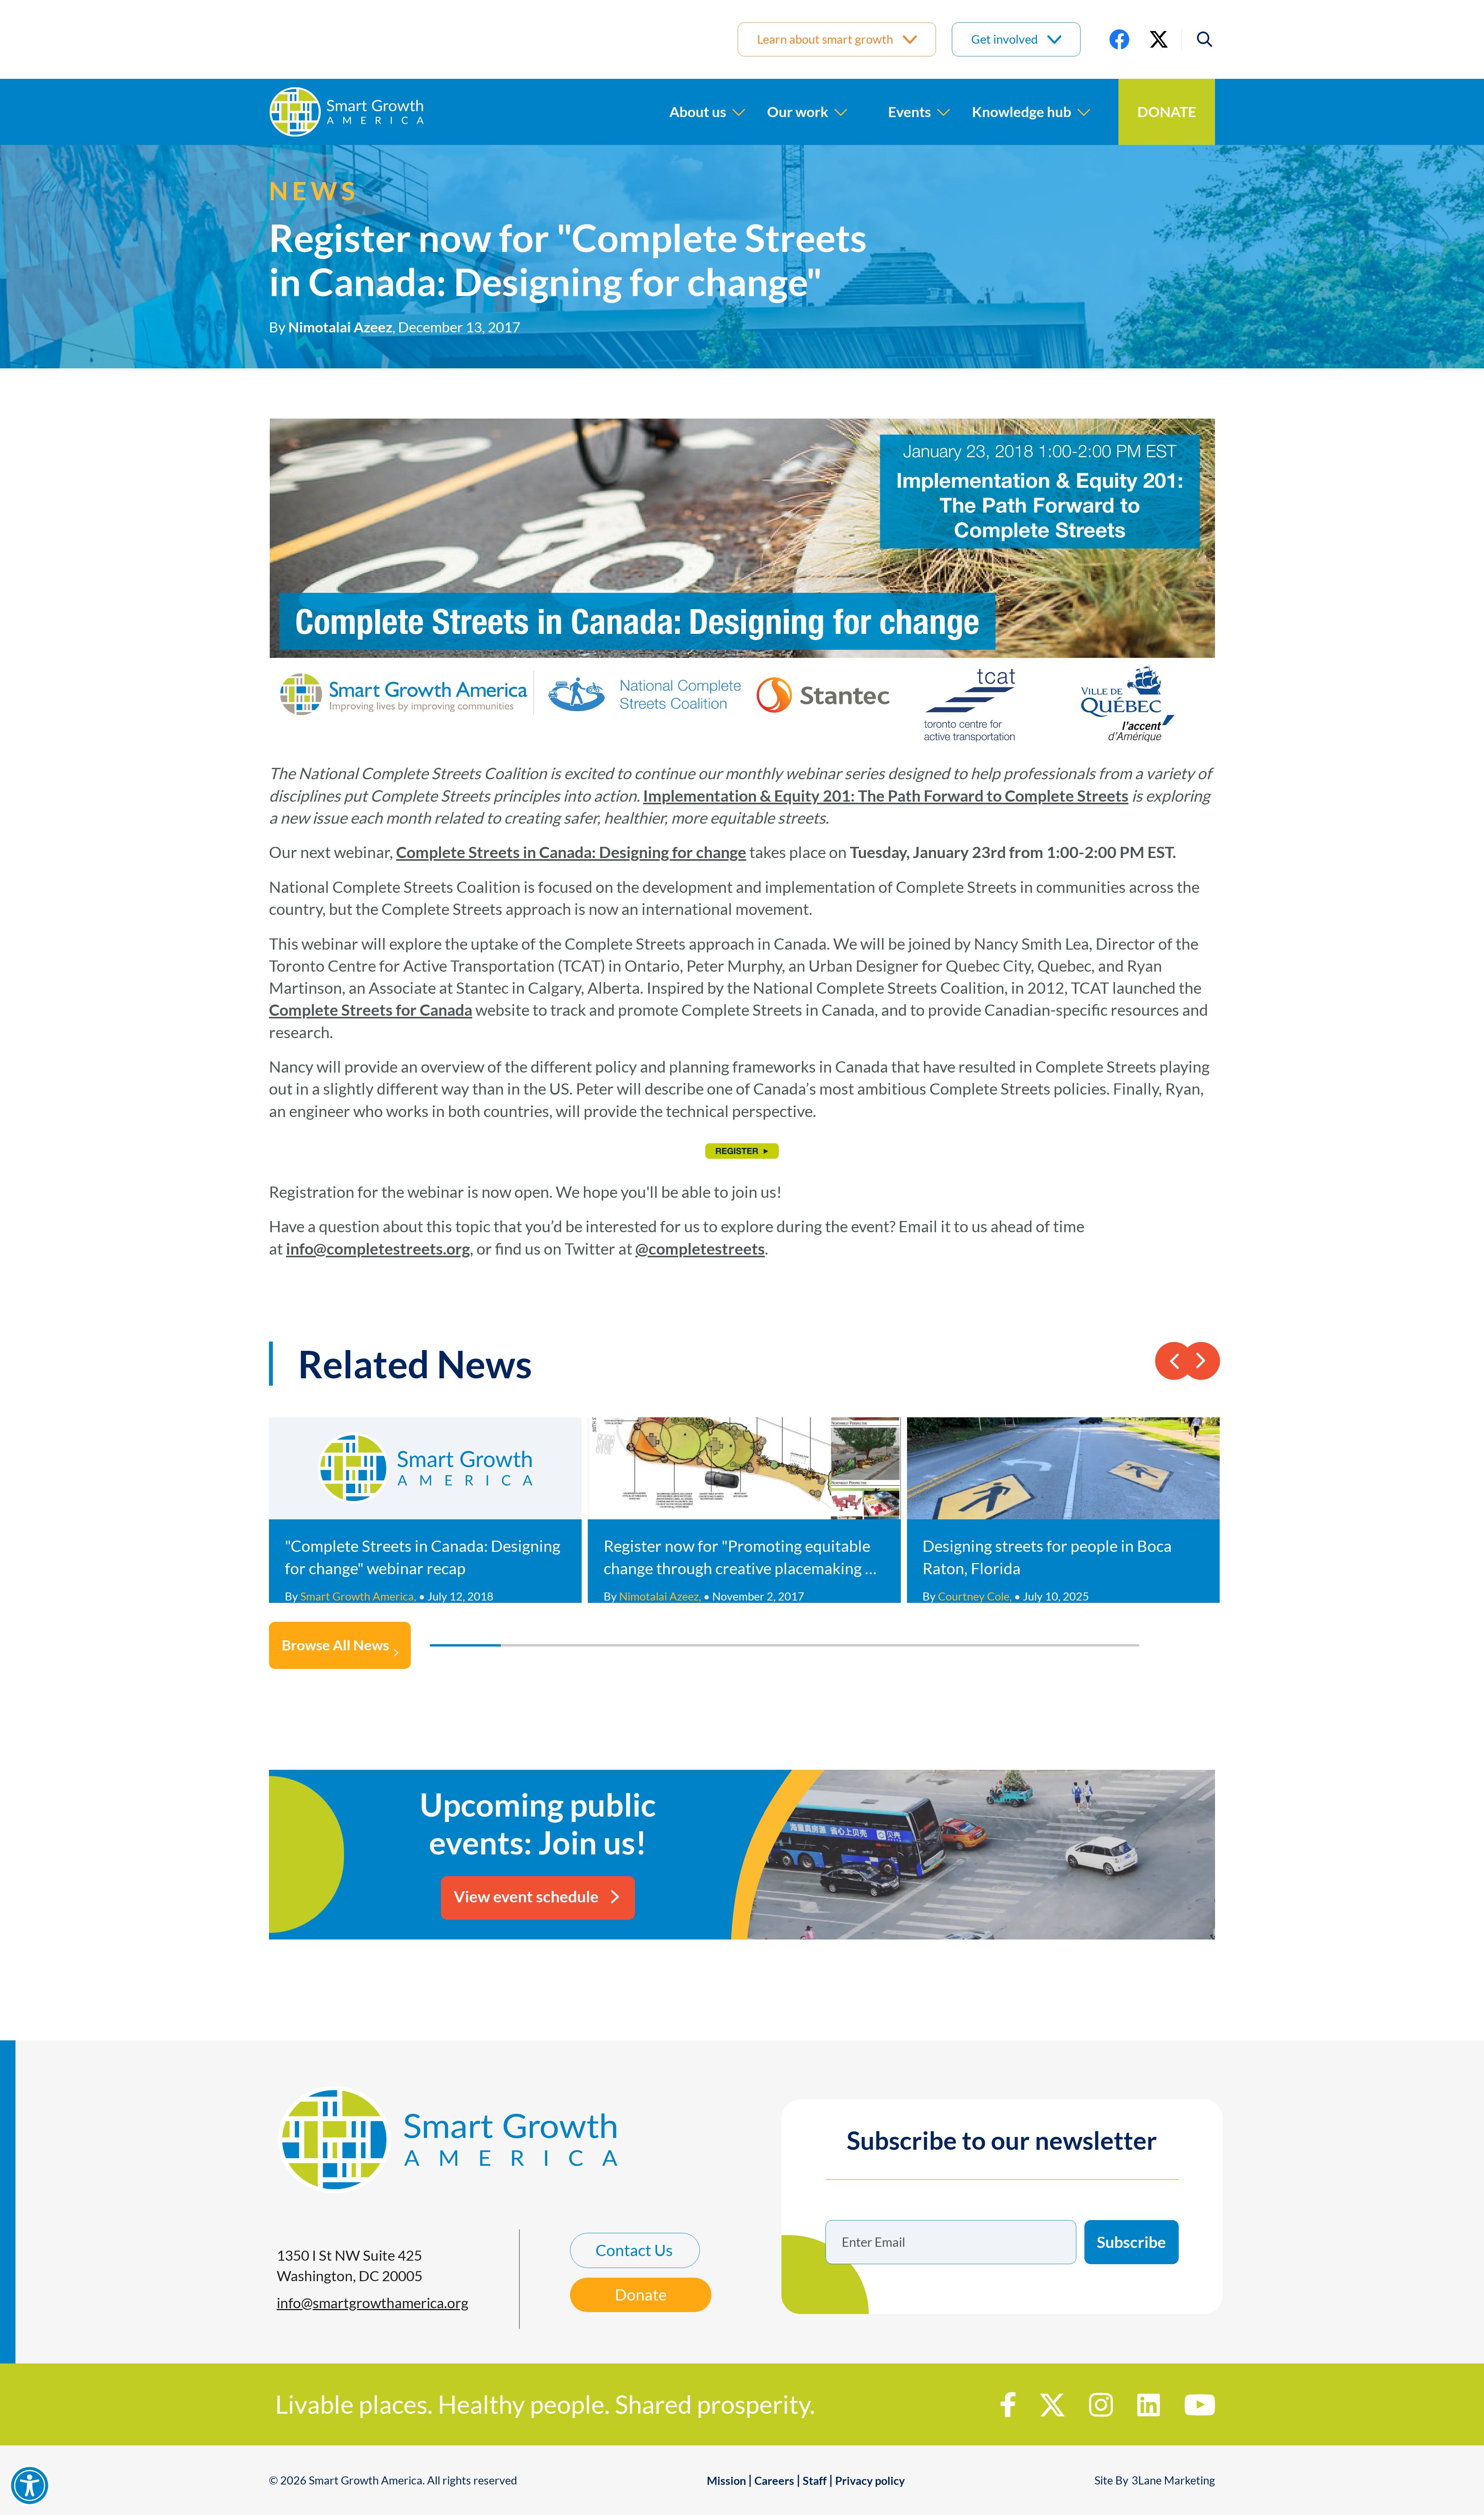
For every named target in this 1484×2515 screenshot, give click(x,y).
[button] (1198, 39)
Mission (726, 2481)
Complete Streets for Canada (371, 1010)
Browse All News (335, 1645)
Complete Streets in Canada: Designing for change (571, 852)
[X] (1159, 39)
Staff (815, 2481)
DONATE (1167, 112)
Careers (774, 2481)
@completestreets (700, 1249)
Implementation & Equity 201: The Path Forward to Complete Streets (886, 796)
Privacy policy (870, 2481)
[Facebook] (1119, 39)
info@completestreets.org (378, 1249)
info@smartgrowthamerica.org (373, 2303)
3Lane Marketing (1173, 2480)
